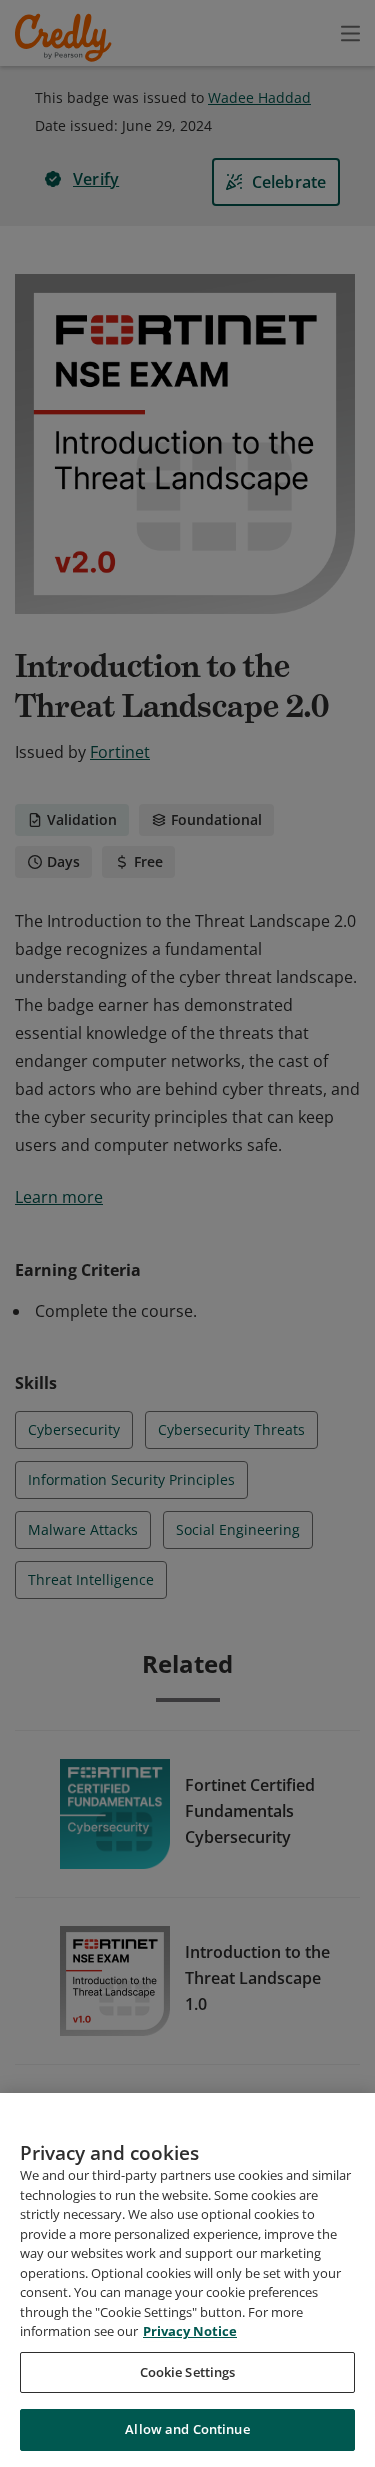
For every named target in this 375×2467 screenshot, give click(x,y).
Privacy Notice (190, 2331)
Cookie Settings (188, 2372)
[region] (187, 2280)
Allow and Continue (187, 2429)
